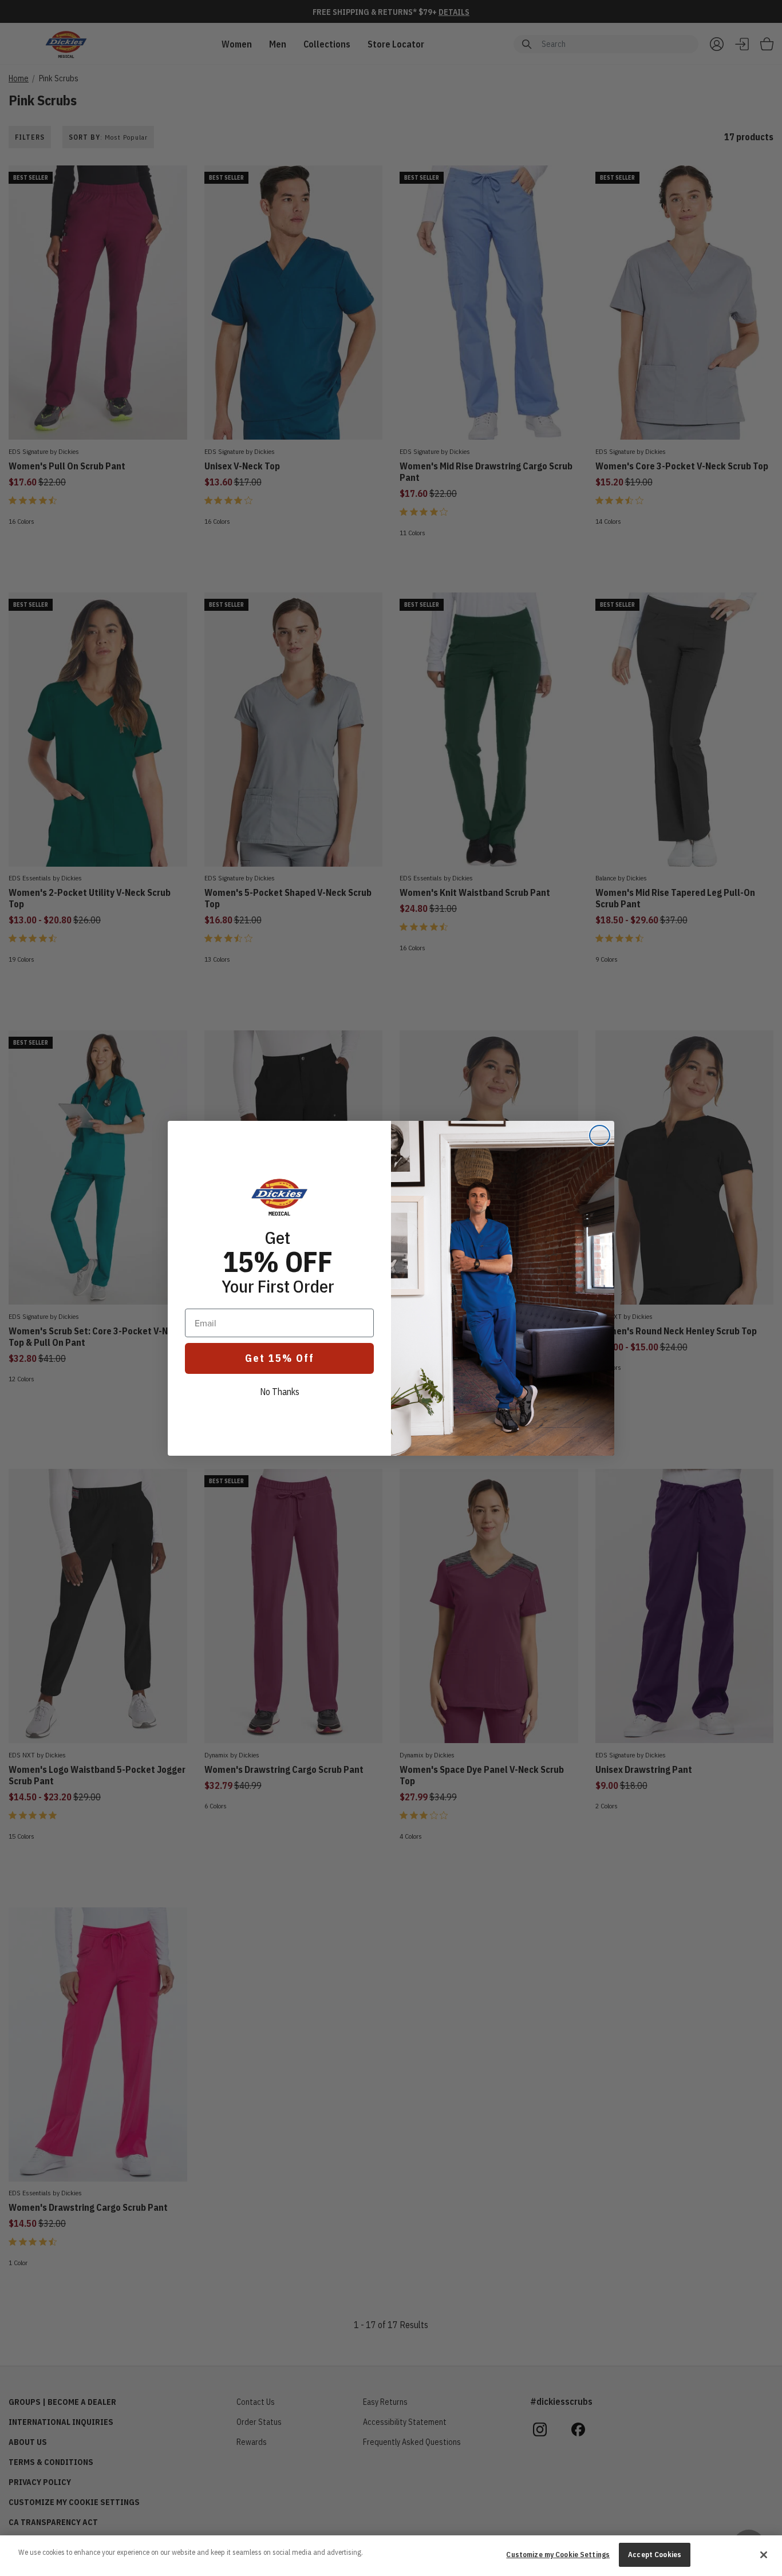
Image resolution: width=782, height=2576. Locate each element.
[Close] (764, 2555)
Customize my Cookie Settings (558, 2555)
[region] (391, 2556)
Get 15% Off (280, 1358)
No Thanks (280, 1392)
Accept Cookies (655, 2555)
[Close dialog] (600, 1135)
